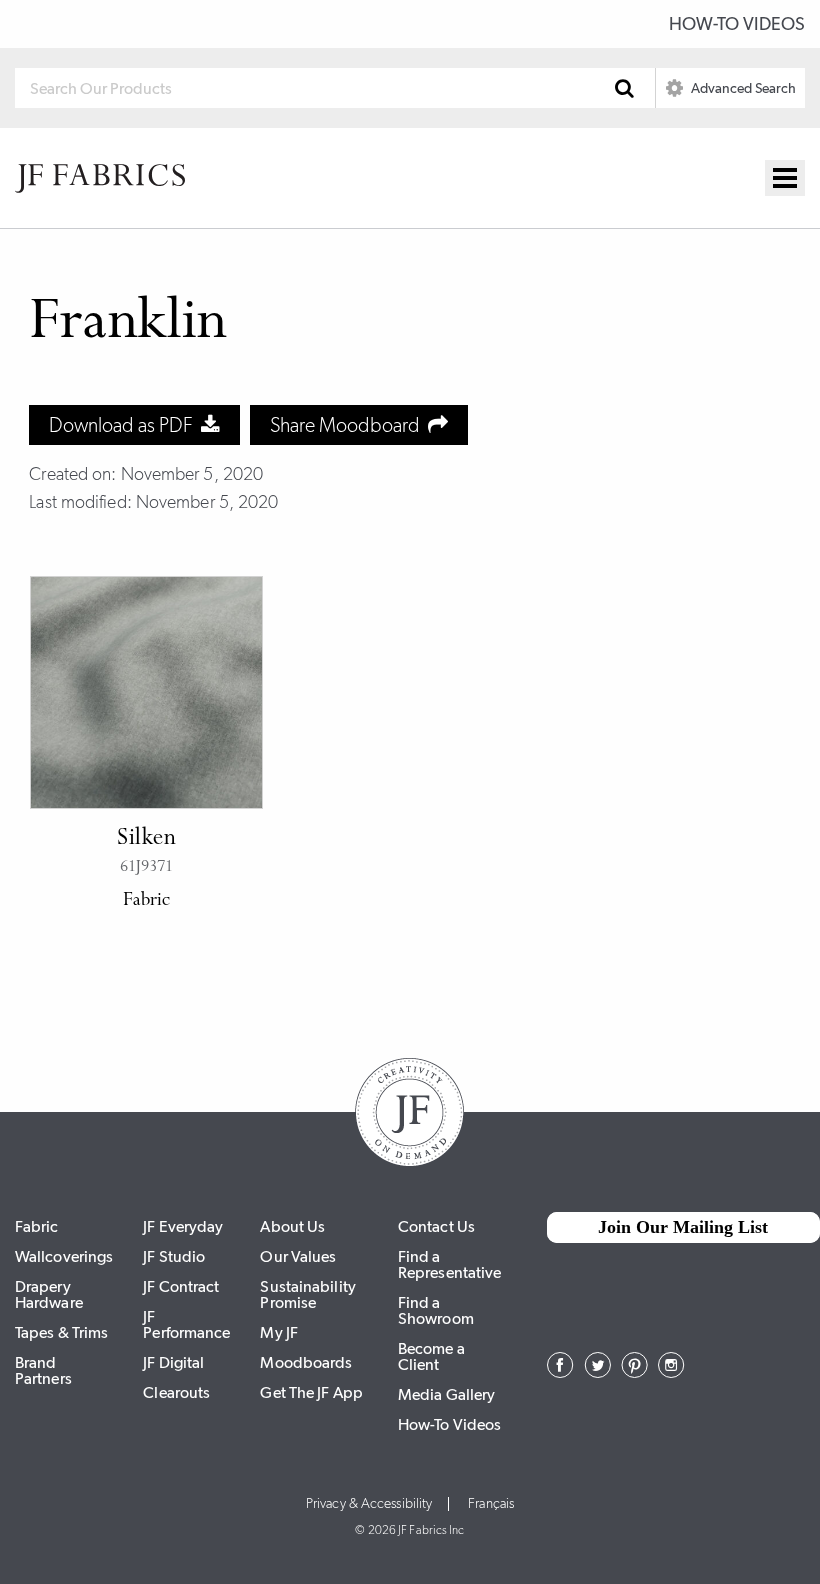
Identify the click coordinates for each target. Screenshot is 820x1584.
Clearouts (176, 1392)
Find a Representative (449, 1264)
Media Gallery (446, 1394)
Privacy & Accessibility (369, 1504)
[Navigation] (785, 178)
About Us (292, 1226)
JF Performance (186, 1324)
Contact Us (436, 1226)
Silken (146, 839)
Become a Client (431, 1356)
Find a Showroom (436, 1310)
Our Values (298, 1256)
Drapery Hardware (49, 1294)
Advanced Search (742, 88)
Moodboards (306, 1362)
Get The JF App (311, 1392)
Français (491, 1504)
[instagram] (671, 1372)
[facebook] (560, 1372)
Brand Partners (43, 1370)
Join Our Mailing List (683, 1227)
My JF (279, 1332)
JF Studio (174, 1256)
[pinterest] (634, 1372)
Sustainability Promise (307, 1294)
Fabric (37, 1226)
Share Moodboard (349, 425)
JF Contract (181, 1286)
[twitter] (597, 1372)
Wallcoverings (64, 1256)
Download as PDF (125, 425)
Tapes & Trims (61, 1332)
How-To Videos (737, 24)
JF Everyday (183, 1226)
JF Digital (173, 1362)
